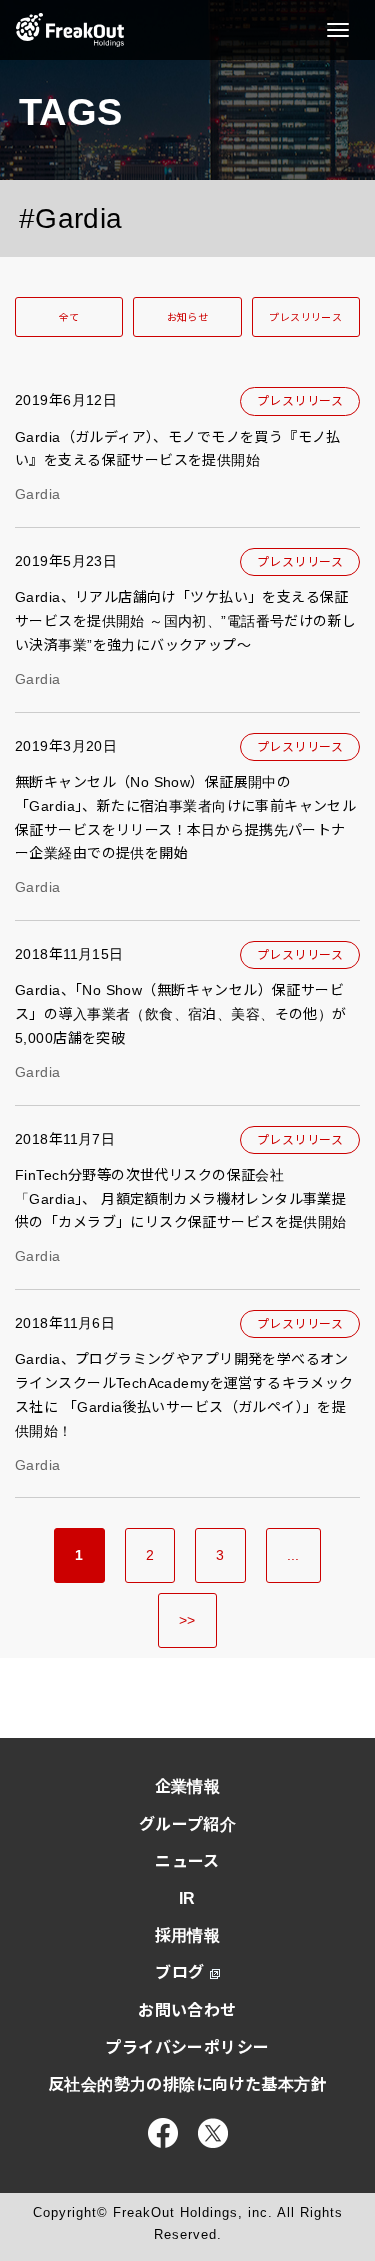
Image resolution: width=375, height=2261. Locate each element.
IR (187, 1898)
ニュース (187, 1861)
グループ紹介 (188, 1824)
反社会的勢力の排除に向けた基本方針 (187, 2084)
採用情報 (188, 1935)
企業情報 (188, 1786)
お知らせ (188, 317)
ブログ (179, 1972)
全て (69, 317)
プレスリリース (305, 317)
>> (187, 1620)
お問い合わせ (187, 2010)
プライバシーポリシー (187, 2047)
